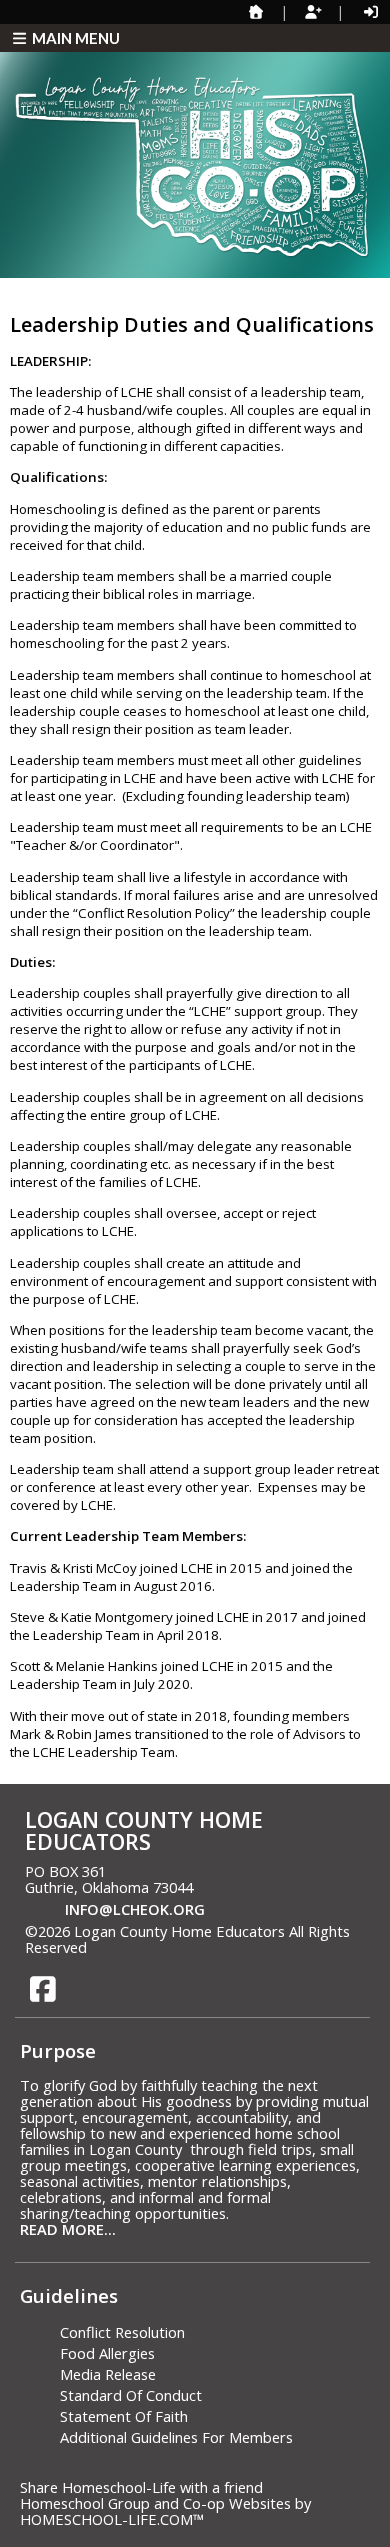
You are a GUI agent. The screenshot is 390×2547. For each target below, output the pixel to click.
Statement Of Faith (124, 2416)
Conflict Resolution (122, 2332)
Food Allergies (107, 2353)
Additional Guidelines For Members (176, 2437)
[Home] (256, 11)
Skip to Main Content (176, 1947)
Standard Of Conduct (131, 2395)
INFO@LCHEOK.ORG (135, 1909)
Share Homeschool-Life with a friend (141, 2487)
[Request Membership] (313, 11)
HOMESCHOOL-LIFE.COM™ (112, 2519)
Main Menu (74, 38)
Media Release (108, 2374)
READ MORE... (68, 2229)
